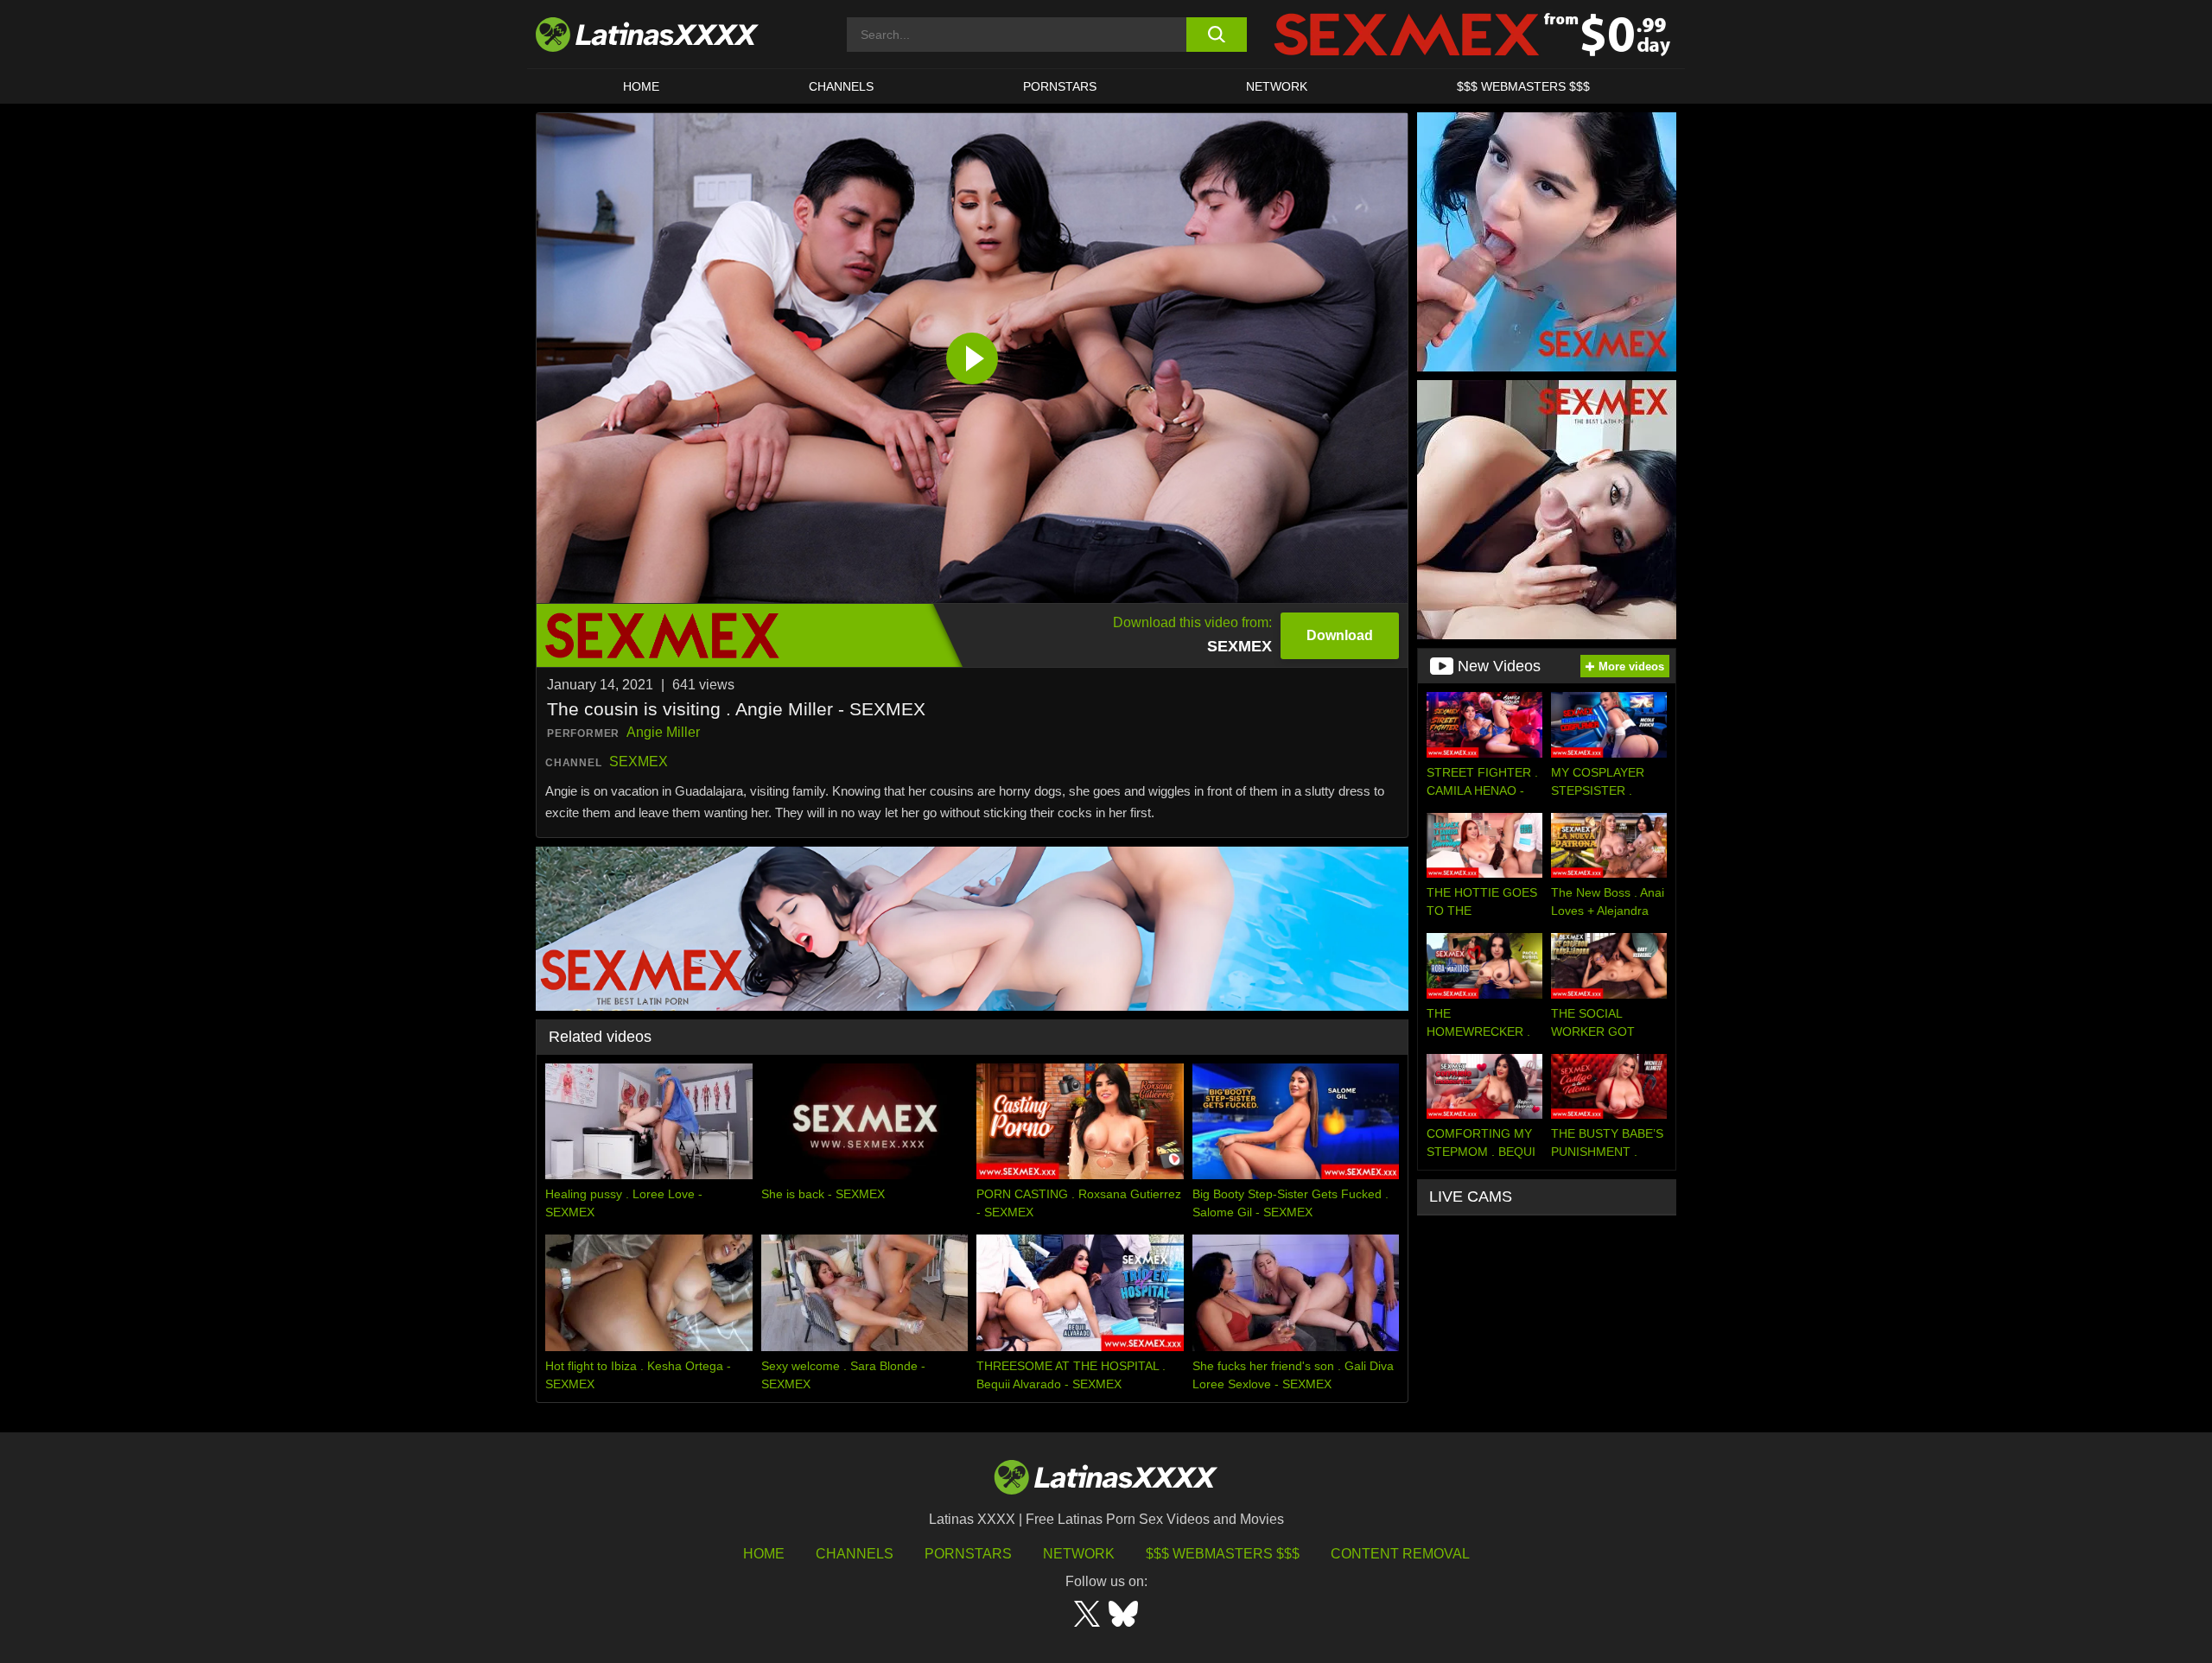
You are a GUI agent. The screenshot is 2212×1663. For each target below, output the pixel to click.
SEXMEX (639, 762)
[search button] (1216, 35)
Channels (855, 1554)
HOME (641, 86)
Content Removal (1400, 1554)
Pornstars (1060, 86)
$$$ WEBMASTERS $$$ (1523, 86)
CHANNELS (841, 86)
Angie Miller (663, 732)
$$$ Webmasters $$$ (1223, 1554)
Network (1277, 86)
